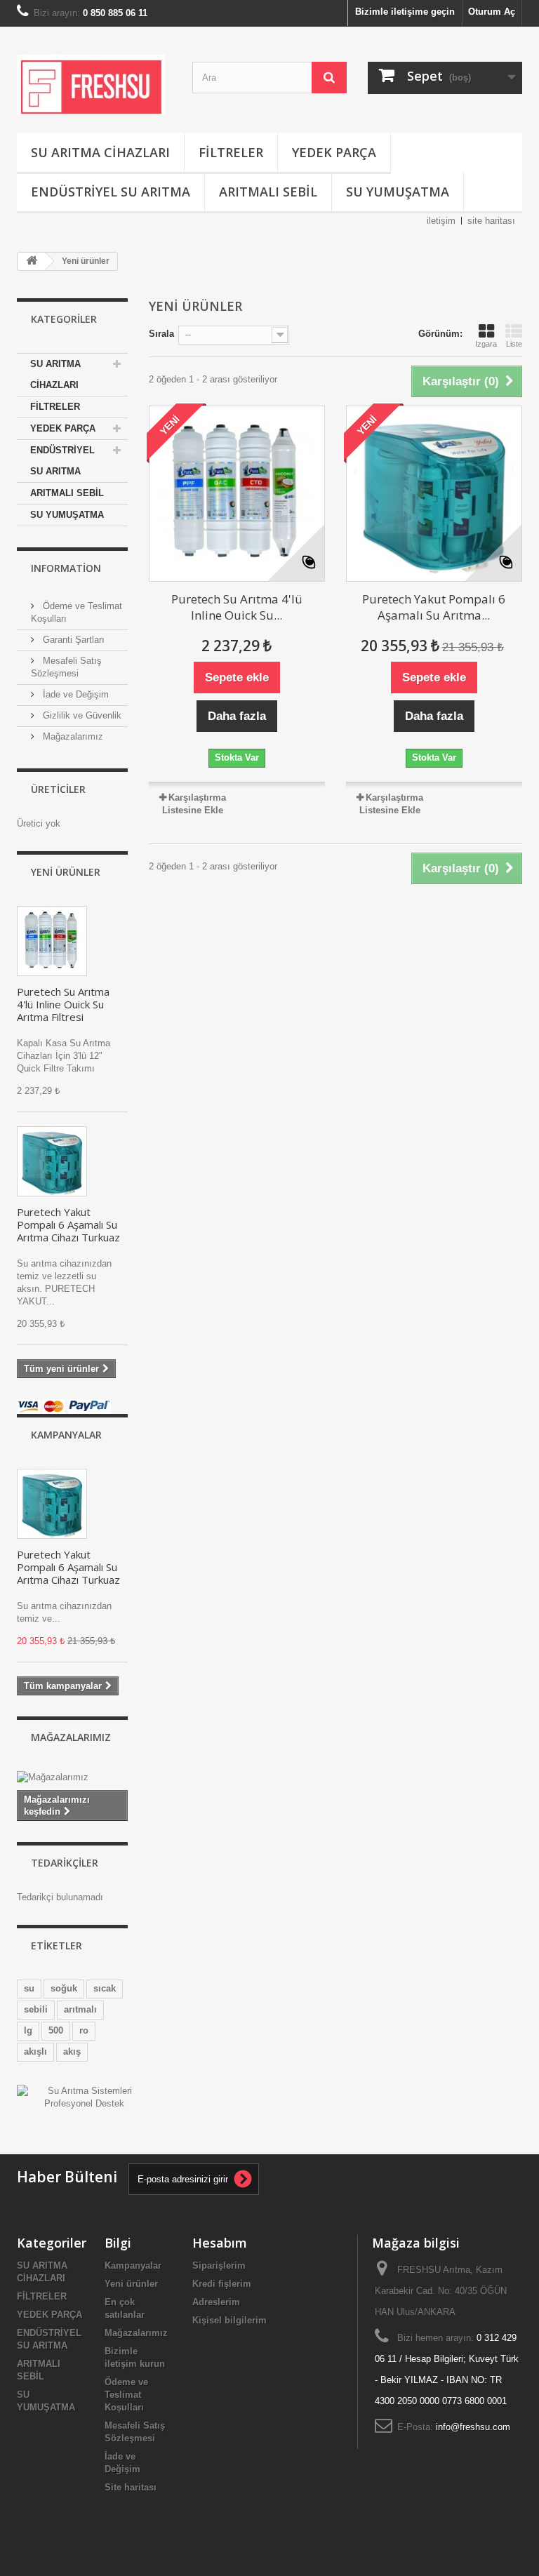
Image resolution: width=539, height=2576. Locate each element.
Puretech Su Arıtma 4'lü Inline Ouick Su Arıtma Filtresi (63, 1004)
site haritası (491, 221)
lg (28, 2030)
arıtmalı (80, 2009)
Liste (514, 344)
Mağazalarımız (72, 736)
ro (84, 2030)
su (29, 1988)
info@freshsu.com (473, 2427)
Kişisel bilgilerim (229, 2320)
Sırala (161, 334)
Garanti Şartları (72, 640)
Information (66, 568)
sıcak (105, 1988)
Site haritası (131, 2487)
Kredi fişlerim (222, 2284)
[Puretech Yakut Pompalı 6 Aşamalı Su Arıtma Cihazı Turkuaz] (434, 494)
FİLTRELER (231, 152)
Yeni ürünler (66, 872)
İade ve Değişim (74, 694)
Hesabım (220, 2243)
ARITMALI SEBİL (268, 192)
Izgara (486, 344)
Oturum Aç (492, 12)
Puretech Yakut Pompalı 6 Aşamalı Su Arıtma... (434, 607)
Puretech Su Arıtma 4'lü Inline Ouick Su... (237, 607)
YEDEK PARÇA (334, 152)
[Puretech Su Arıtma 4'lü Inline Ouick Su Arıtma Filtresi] (52, 941)
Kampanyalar (66, 1435)
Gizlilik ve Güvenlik (81, 715)
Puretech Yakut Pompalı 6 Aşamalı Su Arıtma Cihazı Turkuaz (68, 1224)
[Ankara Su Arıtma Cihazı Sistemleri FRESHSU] (94, 85)
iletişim (441, 221)
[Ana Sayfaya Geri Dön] (32, 261)
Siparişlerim (219, 2265)
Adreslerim (216, 2302)
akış (72, 2051)
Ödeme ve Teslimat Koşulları (126, 2395)
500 (56, 2030)
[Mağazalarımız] (72, 1777)
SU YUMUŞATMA (398, 192)
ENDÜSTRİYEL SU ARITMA (111, 192)
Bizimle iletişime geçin (405, 12)
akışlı (35, 2051)
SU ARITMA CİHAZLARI (100, 152)
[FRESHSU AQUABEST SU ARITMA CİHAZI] (52, 1161)
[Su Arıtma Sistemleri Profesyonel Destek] (84, 2096)
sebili (36, 2009)
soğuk (64, 1988)
